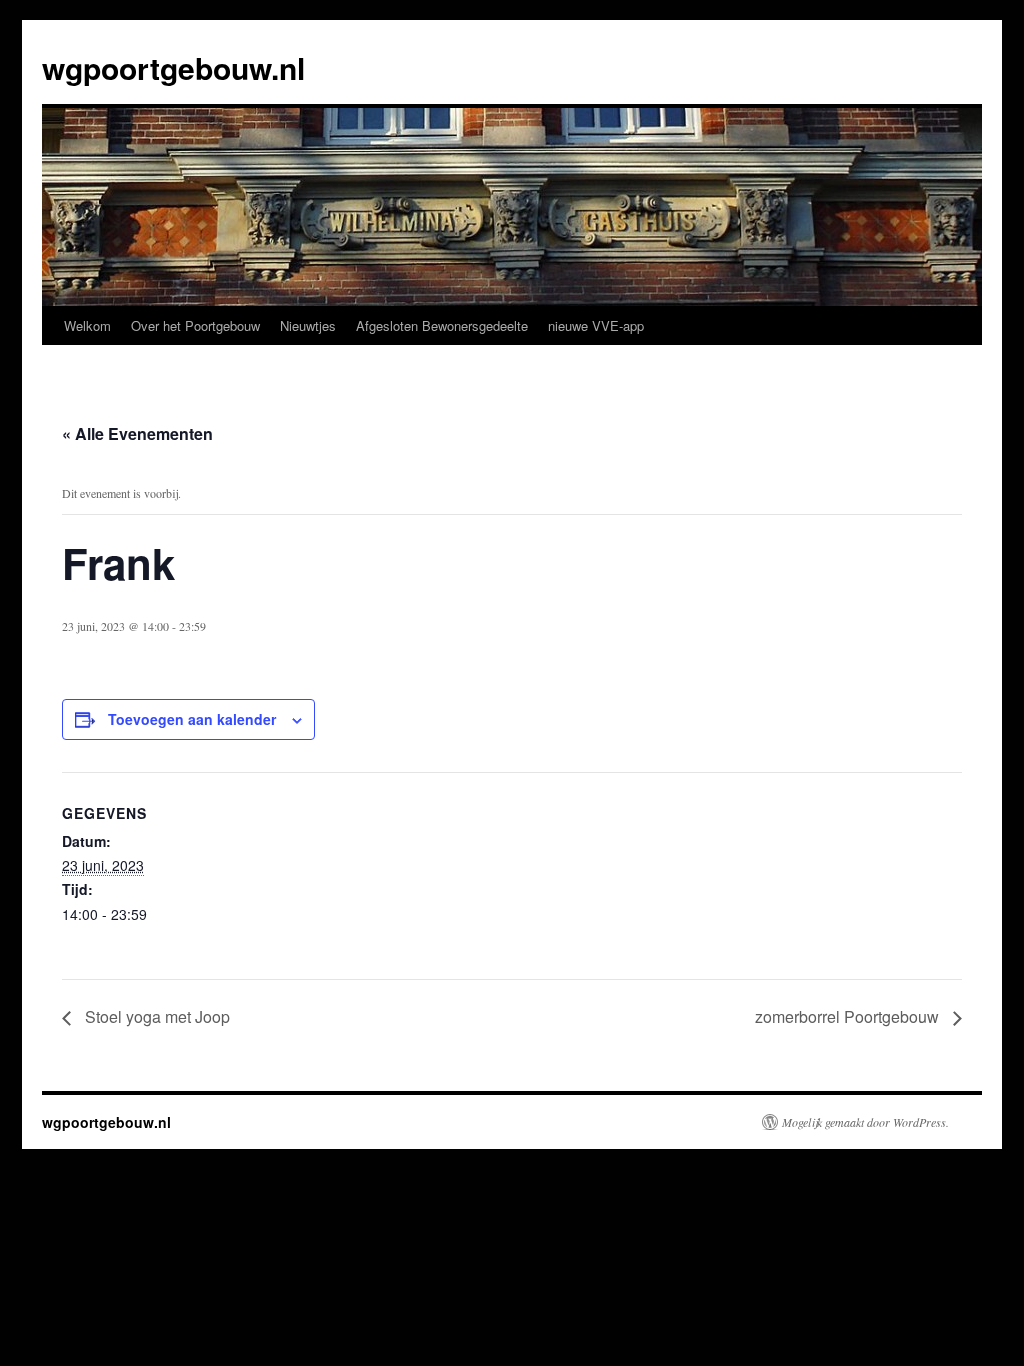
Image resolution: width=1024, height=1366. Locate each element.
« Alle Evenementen (137, 433)
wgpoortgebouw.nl (173, 67)
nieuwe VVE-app (596, 325)
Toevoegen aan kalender (192, 719)
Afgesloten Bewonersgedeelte (442, 325)
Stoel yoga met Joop (155, 1016)
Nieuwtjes (308, 325)
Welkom (87, 325)
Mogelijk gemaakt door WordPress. (865, 1122)
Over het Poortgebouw (195, 325)
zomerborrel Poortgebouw (849, 1016)
